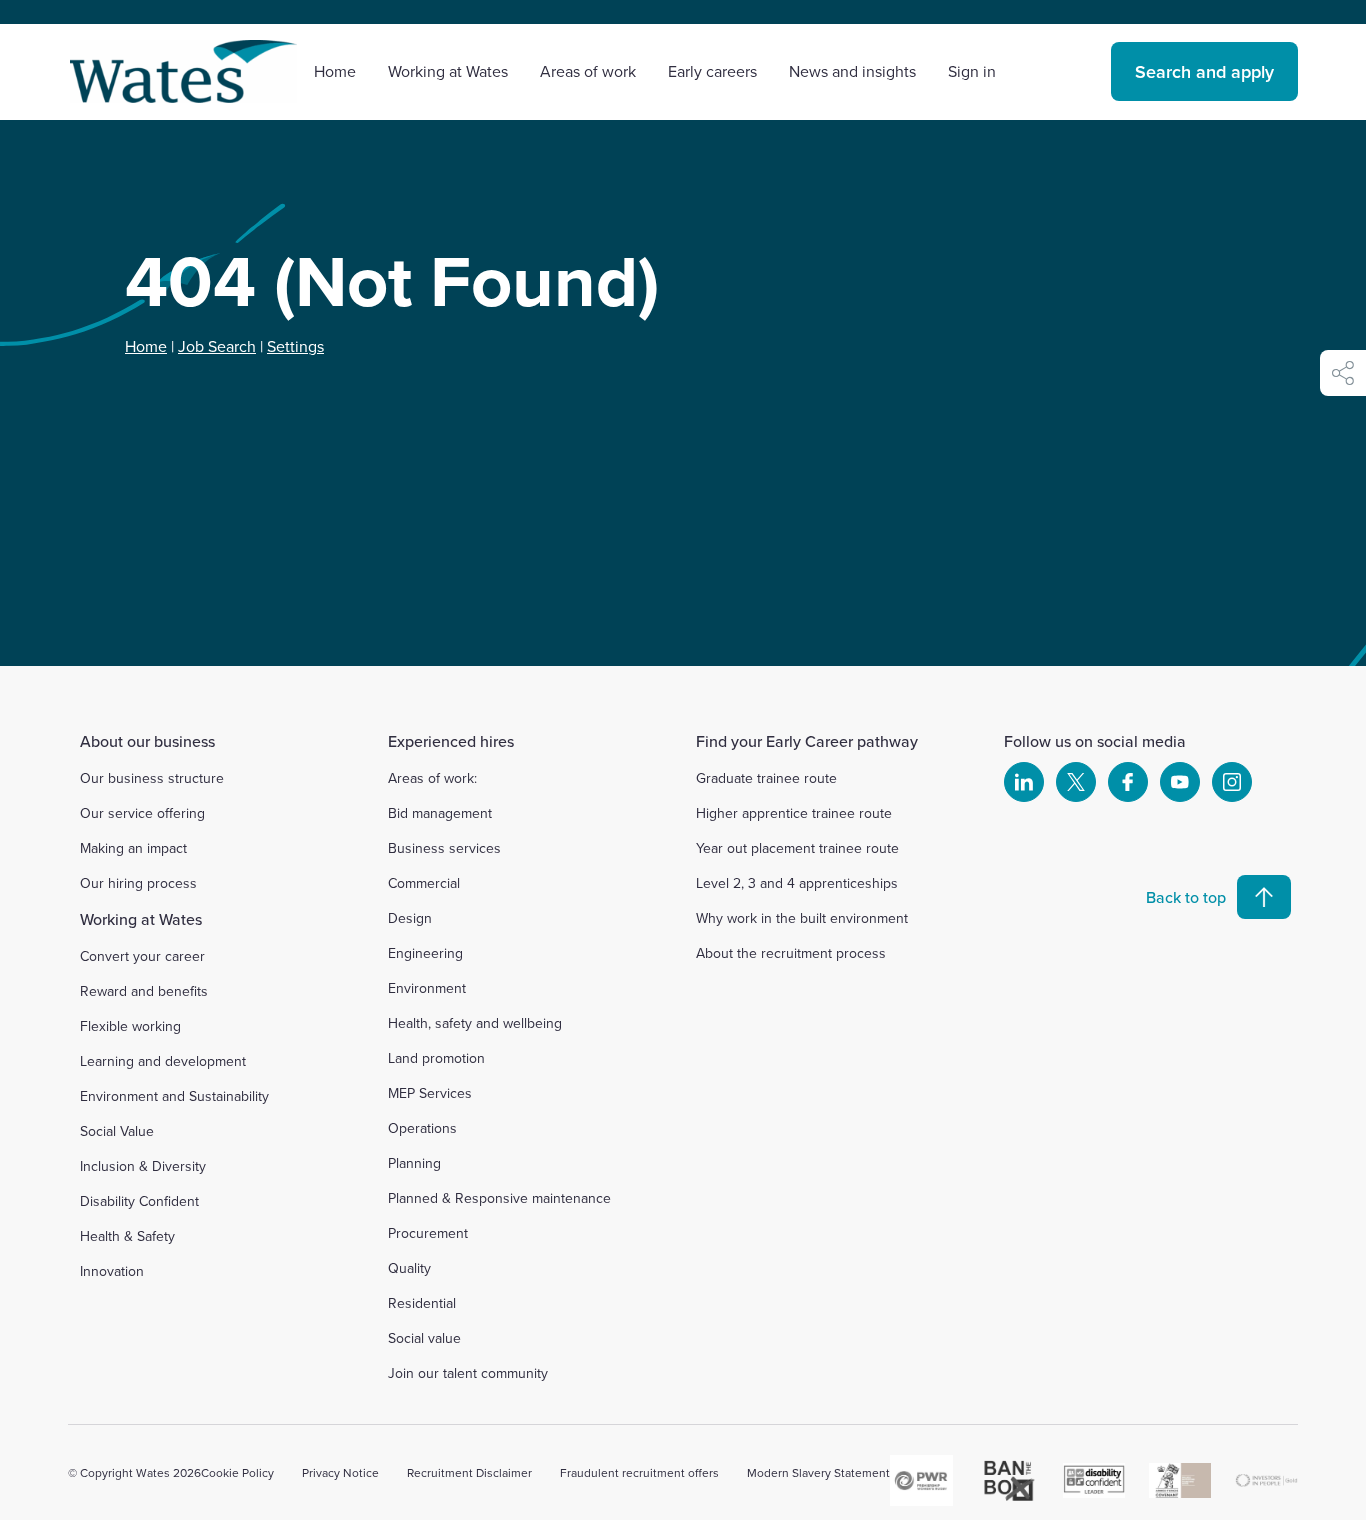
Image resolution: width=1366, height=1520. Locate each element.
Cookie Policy (237, 1472)
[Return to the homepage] (183, 71)
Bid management (440, 813)
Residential (422, 1303)
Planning (414, 1163)
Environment (427, 988)
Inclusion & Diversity (143, 1166)
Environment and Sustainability (174, 1096)
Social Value (117, 1131)
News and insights (852, 71)
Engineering (425, 953)
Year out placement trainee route (797, 848)
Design (410, 918)
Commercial (424, 883)
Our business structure (152, 778)
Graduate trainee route (766, 778)
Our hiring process (138, 883)
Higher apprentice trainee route (794, 813)
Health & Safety (127, 1236)
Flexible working (130, 1026)
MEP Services (430, 1093)
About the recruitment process (791, 953)
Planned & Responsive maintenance (499, 1198)
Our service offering (142, 813)
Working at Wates (141, 919)
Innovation (112, 1271)
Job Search (217, 346)
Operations (422, 1128)
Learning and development (163, 1061)
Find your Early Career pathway (807, 741)
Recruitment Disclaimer (469, 1472)
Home (335, 71)
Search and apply (1204, 71)
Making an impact (133, 848)
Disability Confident (139, 1201)
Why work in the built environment (802, 918)
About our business (147, 741)
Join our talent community (468, 1373)
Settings (295, 346)
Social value (424, 1338)
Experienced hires (451, 741)
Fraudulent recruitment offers (639, 1472)
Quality (409, 1268)
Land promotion (436, 1058)
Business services (444, 848)
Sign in (972, 71)
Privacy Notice (340, 1472)
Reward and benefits (144, 991)
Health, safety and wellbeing (475, 1023)
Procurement (428, 1233)
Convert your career (142, 956)
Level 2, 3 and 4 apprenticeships (797, 883)
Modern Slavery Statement (818, 1472)
